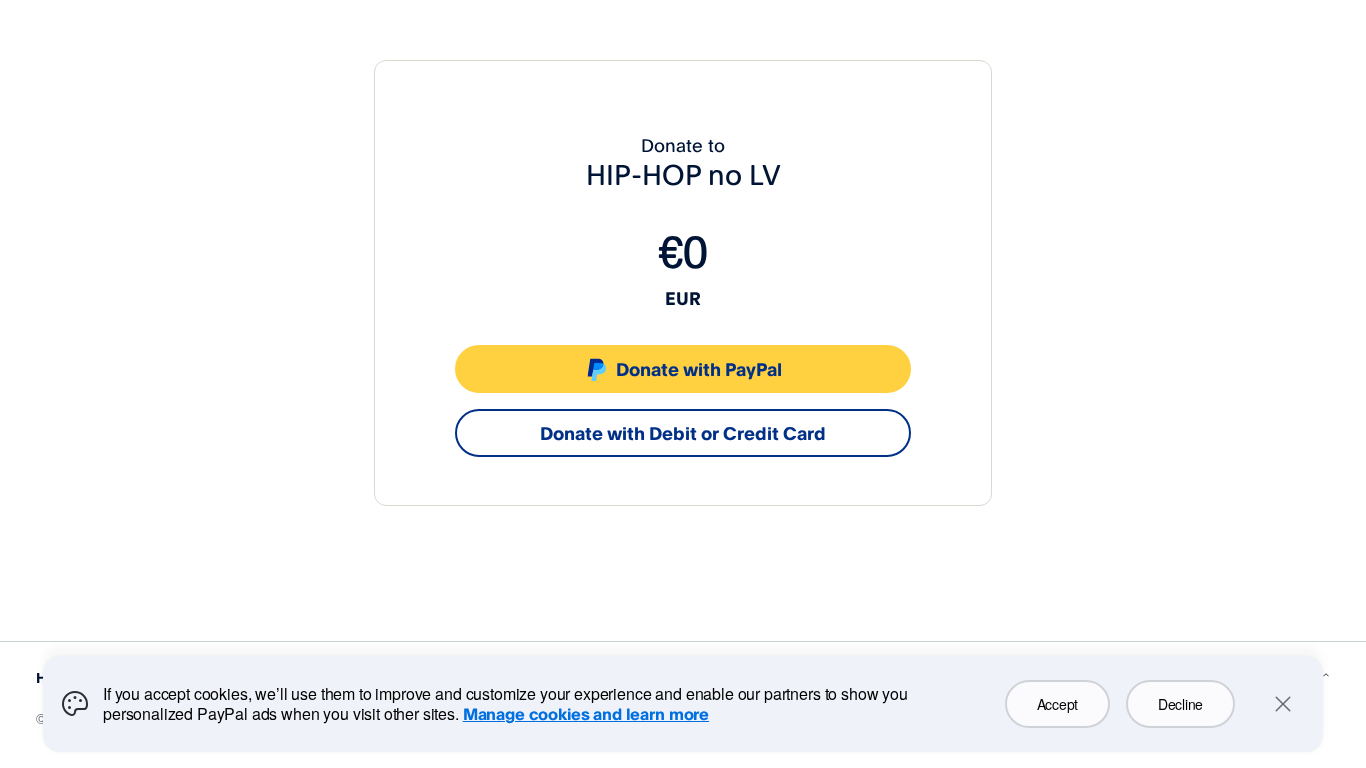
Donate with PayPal (699, 369)
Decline (1180, 704)
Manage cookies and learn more (586, 714)
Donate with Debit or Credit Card (683, 433)
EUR (683, 298)
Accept (1057, 704)
